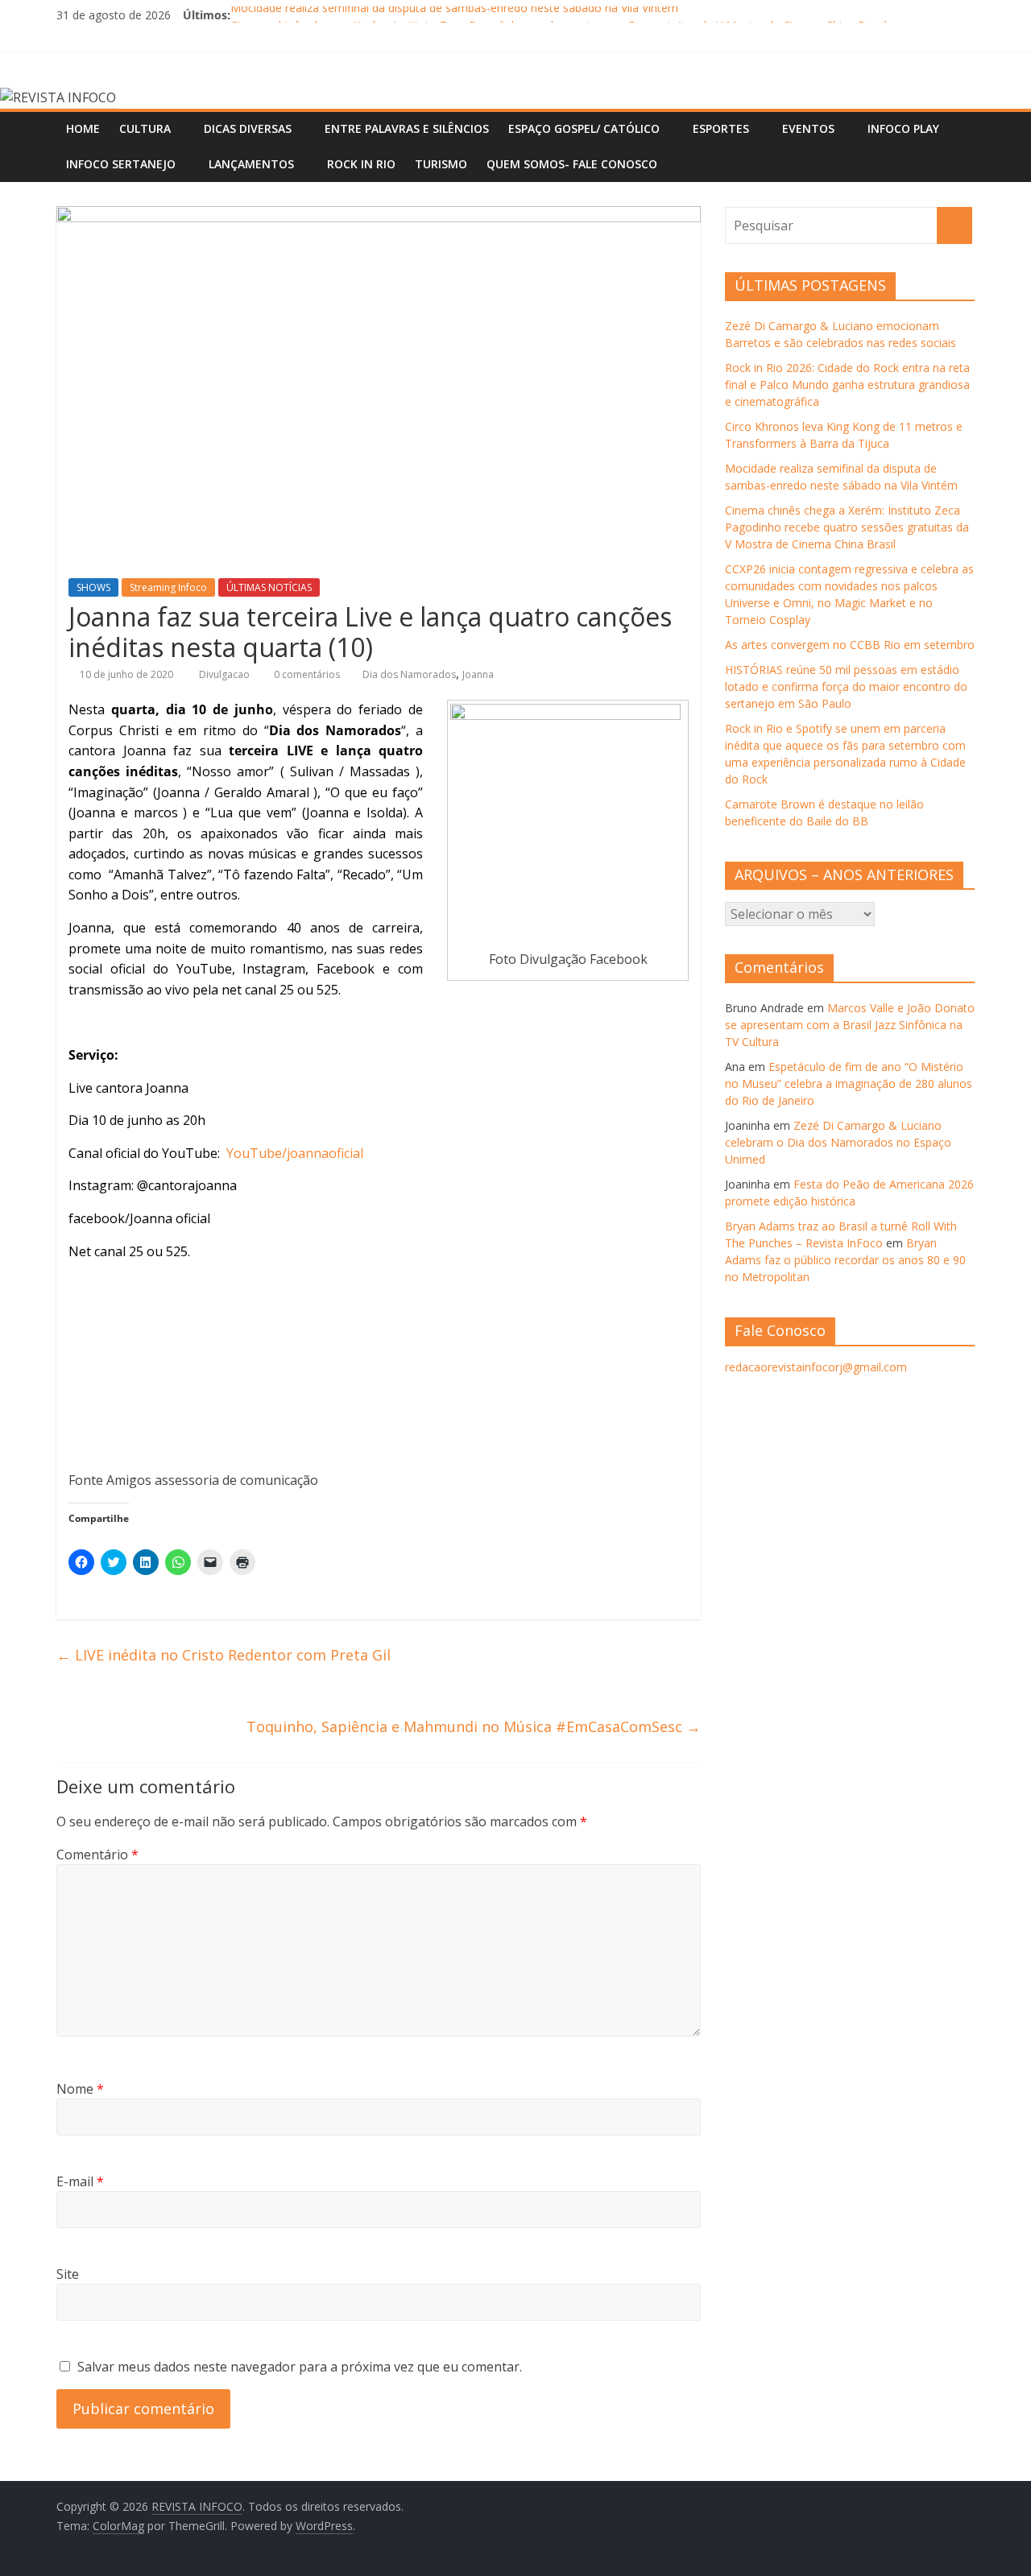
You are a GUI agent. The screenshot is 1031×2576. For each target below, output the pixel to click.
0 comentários (306, 674)
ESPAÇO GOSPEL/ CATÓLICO (584, 128)
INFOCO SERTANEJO (121, 164)
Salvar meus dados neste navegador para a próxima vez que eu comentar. (300, 2367)
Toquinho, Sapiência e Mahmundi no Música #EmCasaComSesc (474, 1726)
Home (83, 128)
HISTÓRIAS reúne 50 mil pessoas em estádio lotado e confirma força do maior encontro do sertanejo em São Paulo (846, 686)
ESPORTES (721, 128)
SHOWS (93, 587)
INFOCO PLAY (903, 128)
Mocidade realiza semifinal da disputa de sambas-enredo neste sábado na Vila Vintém (454, 15)
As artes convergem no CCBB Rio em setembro (850, 645)
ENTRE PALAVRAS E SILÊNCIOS (407, 128)
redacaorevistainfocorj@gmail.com (816, 1367)
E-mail (80, 2181)
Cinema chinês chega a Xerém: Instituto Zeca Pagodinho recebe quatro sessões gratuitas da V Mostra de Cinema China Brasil (847, 527)
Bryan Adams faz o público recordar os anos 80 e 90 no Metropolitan (845, 1260)
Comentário (97, 1854)
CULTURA (145, 128)
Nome (80, 2089)
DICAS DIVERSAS (248, 128)
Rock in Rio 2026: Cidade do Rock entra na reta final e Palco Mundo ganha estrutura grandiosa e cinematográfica (847, 385)
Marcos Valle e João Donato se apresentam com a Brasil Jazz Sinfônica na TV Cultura (850, 1025)
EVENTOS (808, 128)
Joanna (478, 674)
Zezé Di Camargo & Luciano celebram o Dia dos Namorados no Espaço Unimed (838, 1142)
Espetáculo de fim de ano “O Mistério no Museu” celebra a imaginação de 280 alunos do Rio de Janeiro (849, 1083)
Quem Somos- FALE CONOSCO (572, 164)
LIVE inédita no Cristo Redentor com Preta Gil (224, 1655)
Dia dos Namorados (409, 674)
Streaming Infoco (168, 587)
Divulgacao (226, 674)
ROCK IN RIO (361, 164)
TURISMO (441, 164)
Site (68, 2274)
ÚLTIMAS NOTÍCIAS (269, 587)
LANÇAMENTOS (251, 164)
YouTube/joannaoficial (293, 1153)
